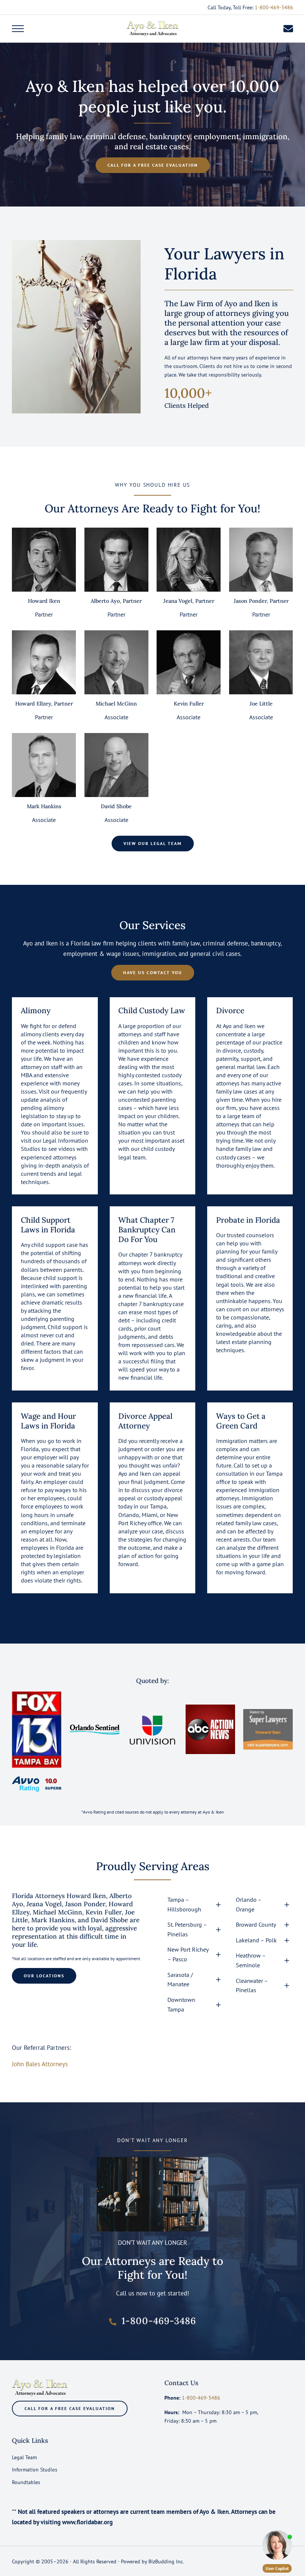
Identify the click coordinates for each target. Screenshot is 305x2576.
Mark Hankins (44, 806)
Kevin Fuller (189, 704)
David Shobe (116, 806)
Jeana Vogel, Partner (189, 601)
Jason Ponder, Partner (261, 601)
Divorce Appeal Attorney (145, 1421)
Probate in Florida (248, 1220)
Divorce (230, 1011)
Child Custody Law (152, 1011)
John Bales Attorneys (40, 2064)
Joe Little (261, 704)
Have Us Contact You (153, 972)
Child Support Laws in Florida (48, 1225)
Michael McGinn (116, 704)
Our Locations (44, 1976)
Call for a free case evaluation (153, 165)
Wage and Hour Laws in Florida (48, 1421)
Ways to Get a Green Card (241, 1421)
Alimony (36, 1011)
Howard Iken (44, 601)
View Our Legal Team (153, 843)
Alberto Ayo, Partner (116, 601)
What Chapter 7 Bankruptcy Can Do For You (147, 1230)
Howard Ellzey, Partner (44, 704)
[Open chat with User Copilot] (277, 2545)
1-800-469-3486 (274, 7)
